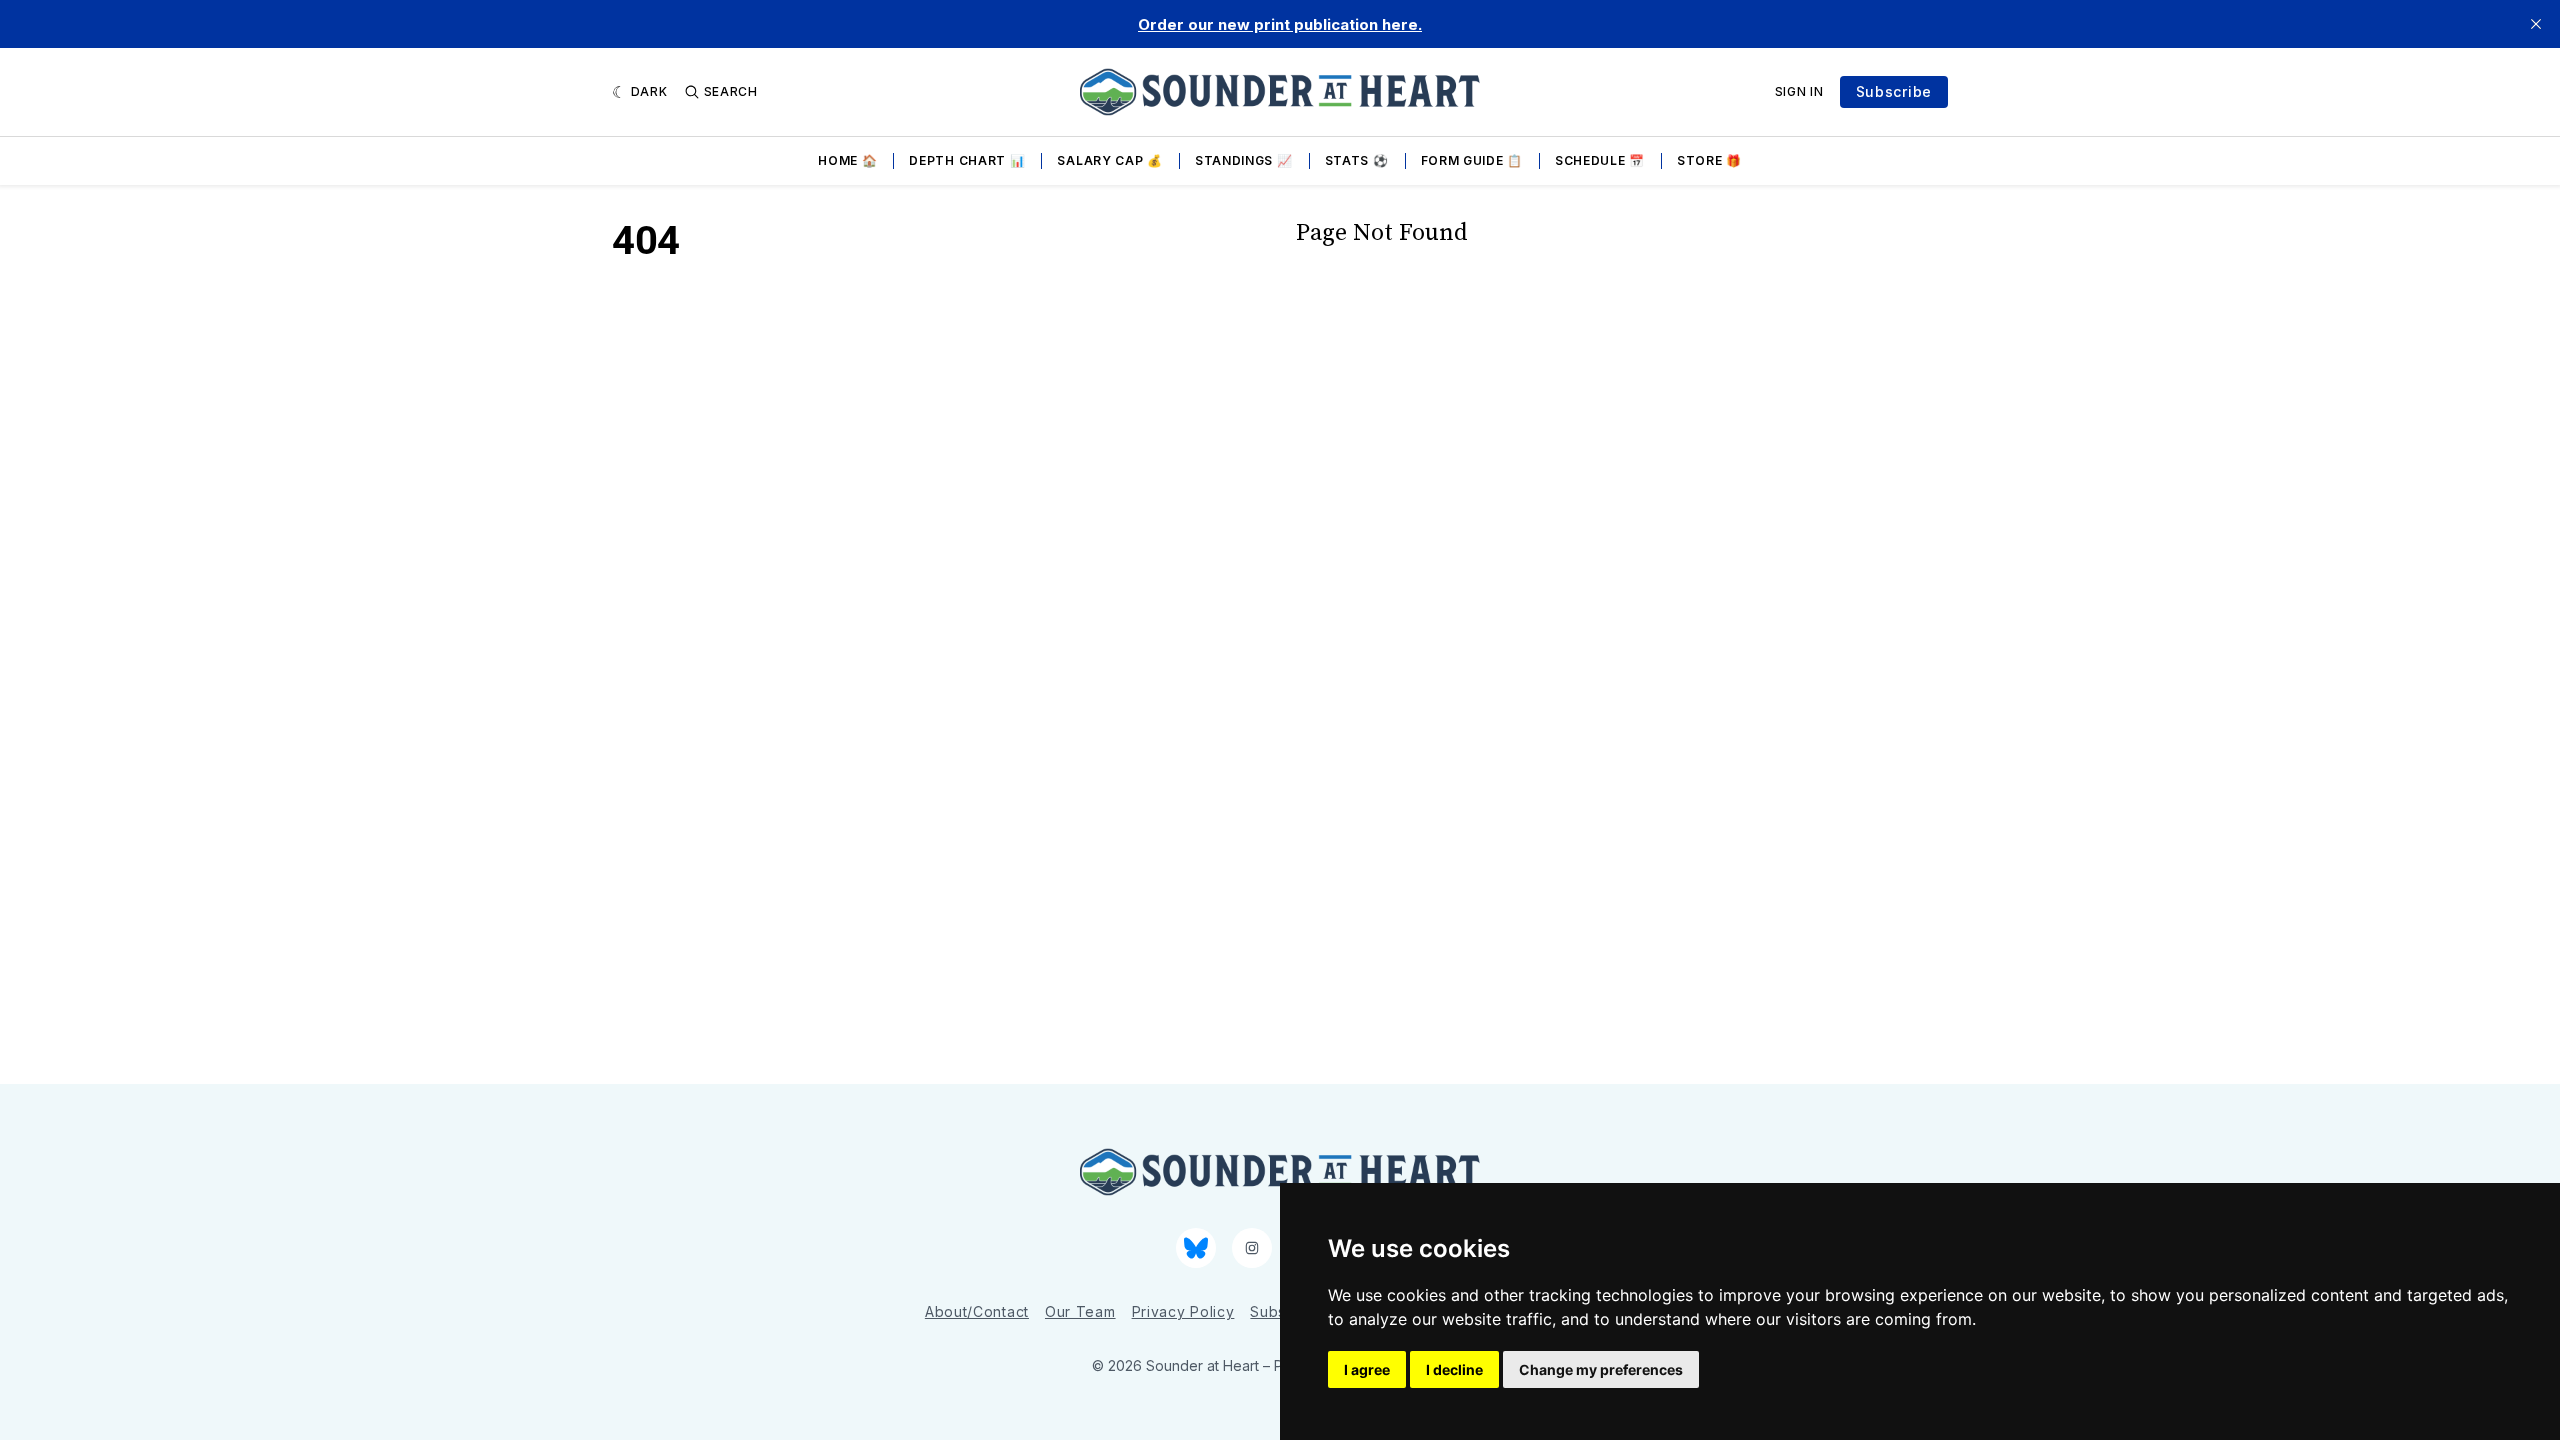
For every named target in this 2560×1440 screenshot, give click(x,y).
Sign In (1799, 91)
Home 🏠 (847, 160)
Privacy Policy (1183, 1311)
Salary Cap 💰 (1109, 160)
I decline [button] (1454, 1369)
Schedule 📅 (1600, 160)
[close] (2536, 24)
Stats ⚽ (1357, 160)
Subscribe (1894, 91)
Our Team (1080, 1311)
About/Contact (977, 1311)
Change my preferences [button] (1601, 1369)
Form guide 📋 (1472, 160)
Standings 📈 (1244, 160)
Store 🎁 (1709, 160)
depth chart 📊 (967, 160)
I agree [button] (1367, 1369)
